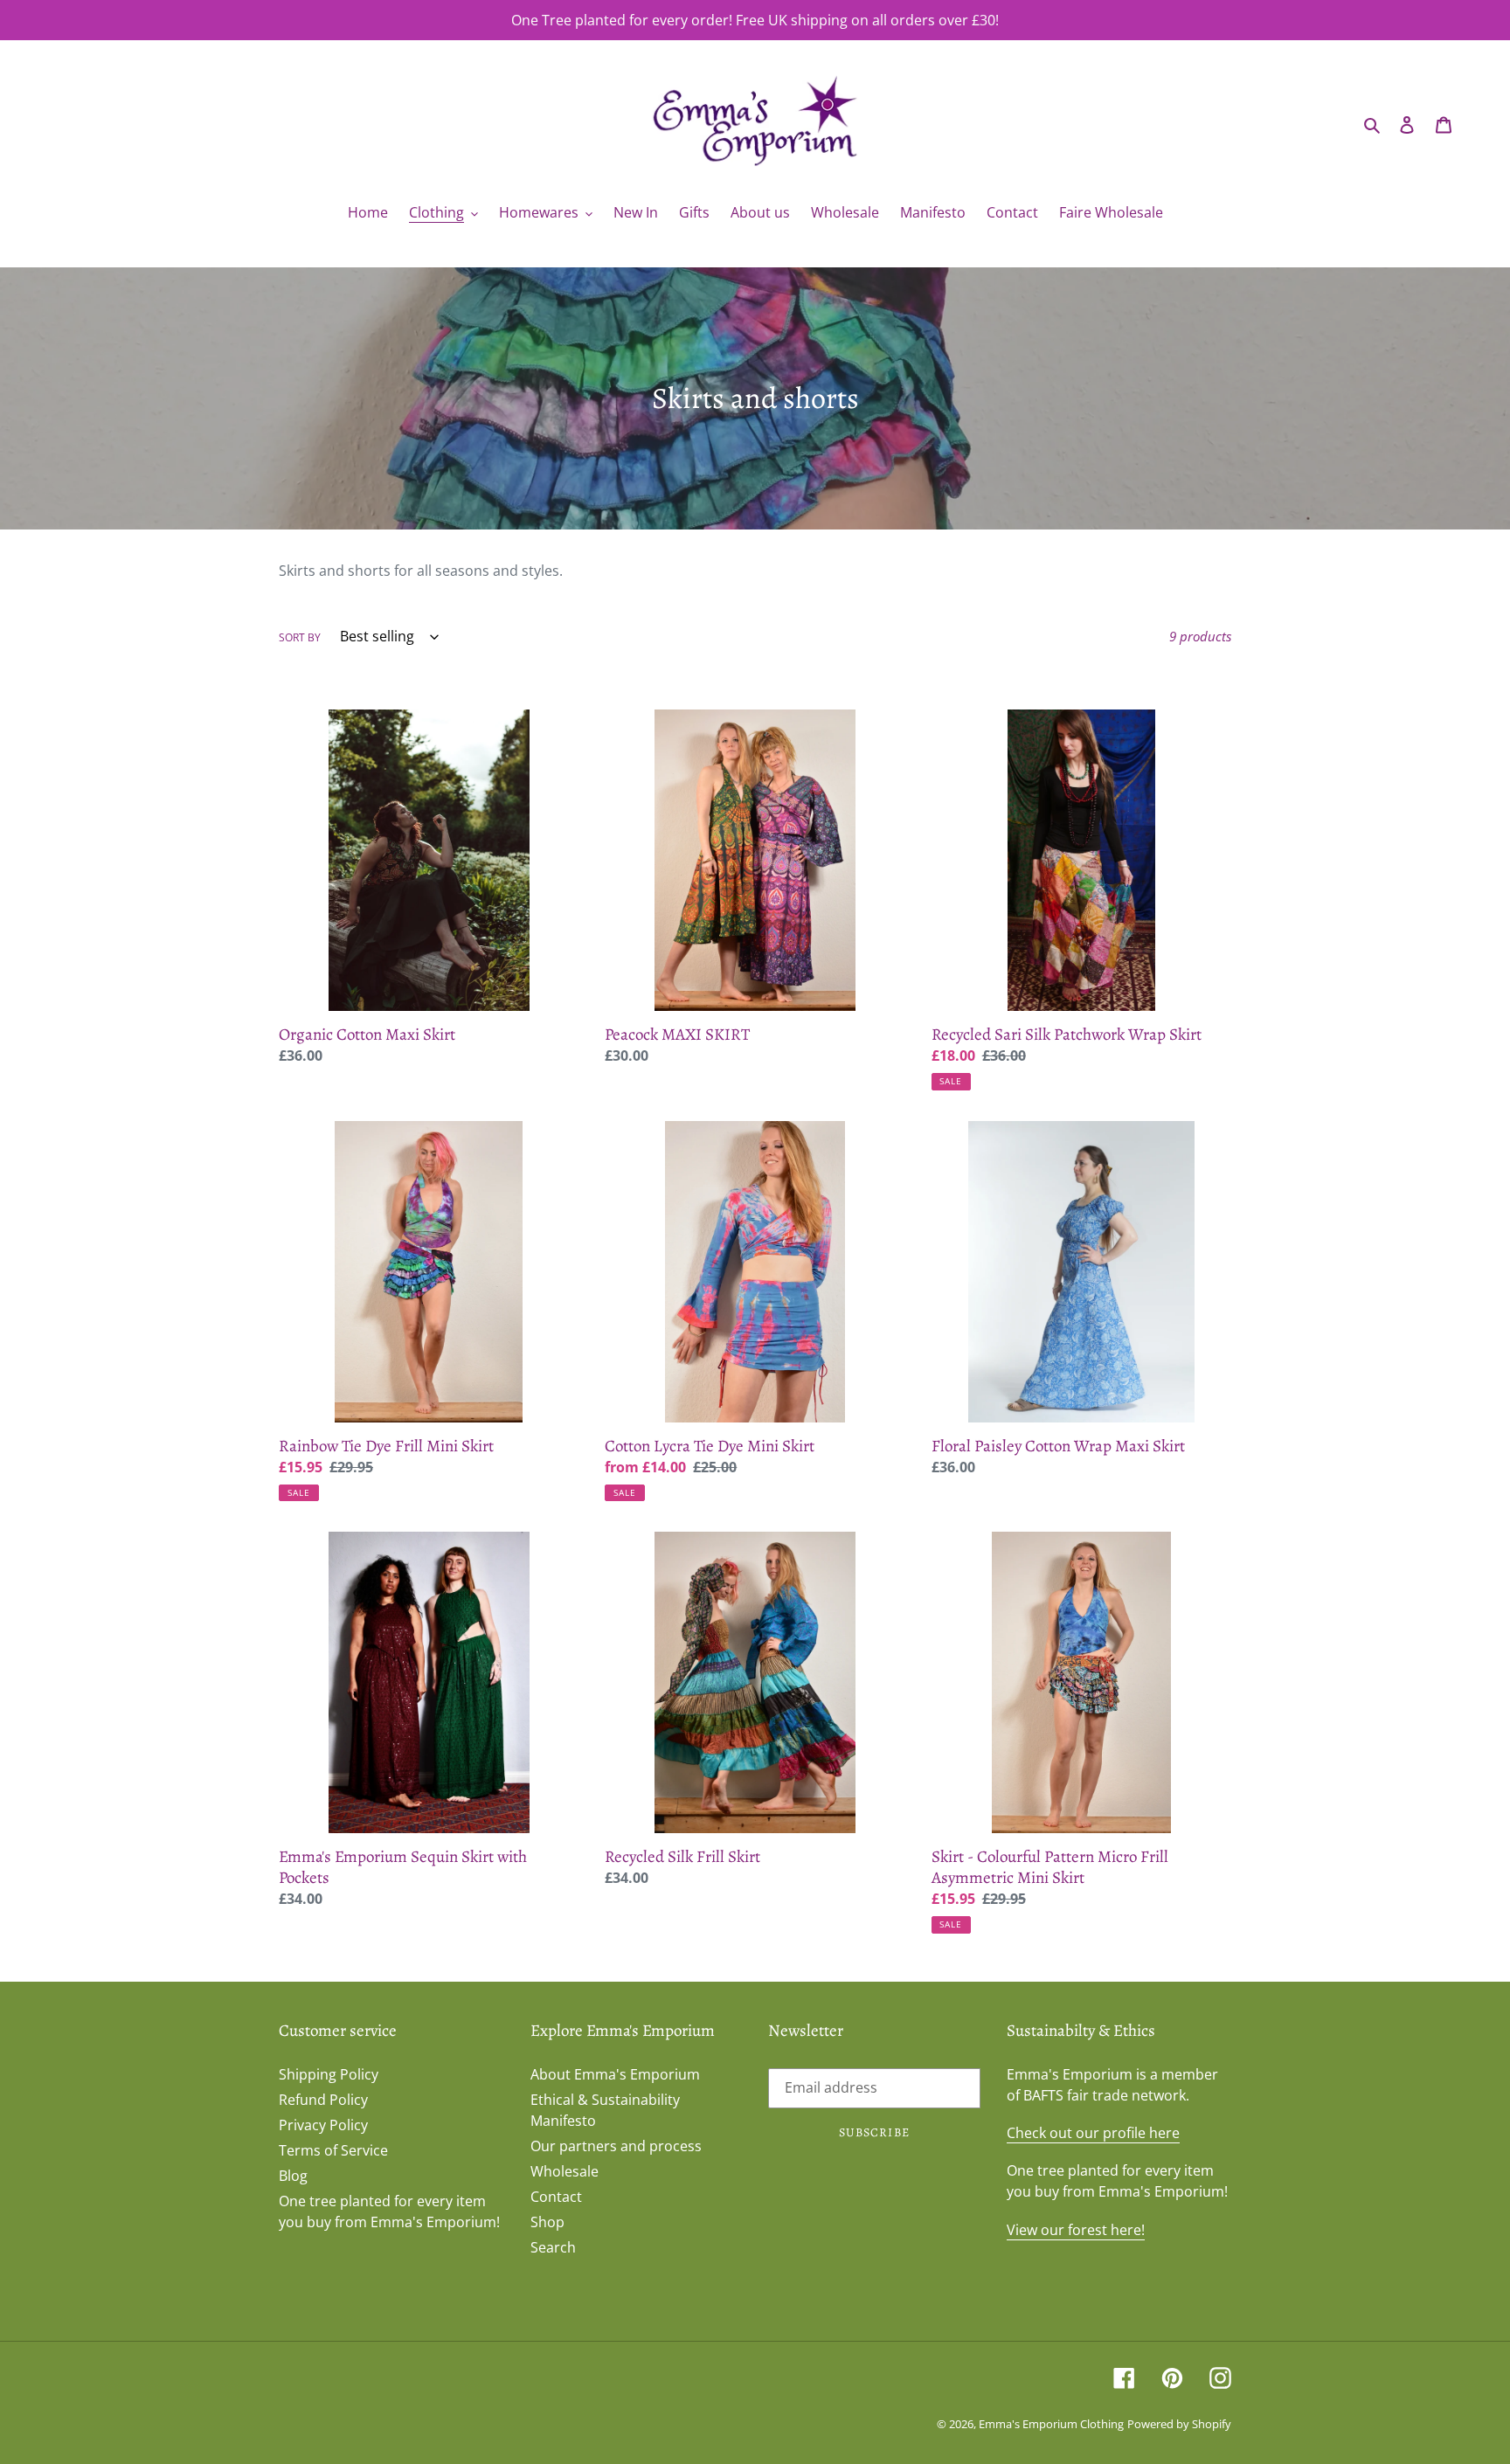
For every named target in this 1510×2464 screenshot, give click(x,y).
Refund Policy (323, 2100)
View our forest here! (1076, 2230)
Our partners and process (616, 2146)
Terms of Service (333, 2150)
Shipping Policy (329, 2074)
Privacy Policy (323, 2125)
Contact (556, 2197)
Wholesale (565, 2171)
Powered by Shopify (1179, 2424)
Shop (547, 2222)
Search (553, 2247)
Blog (293, 2176)
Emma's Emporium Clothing (1051, 2424)
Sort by (300, 637)
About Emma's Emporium (615, 2074)
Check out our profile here (1093, 2133)
